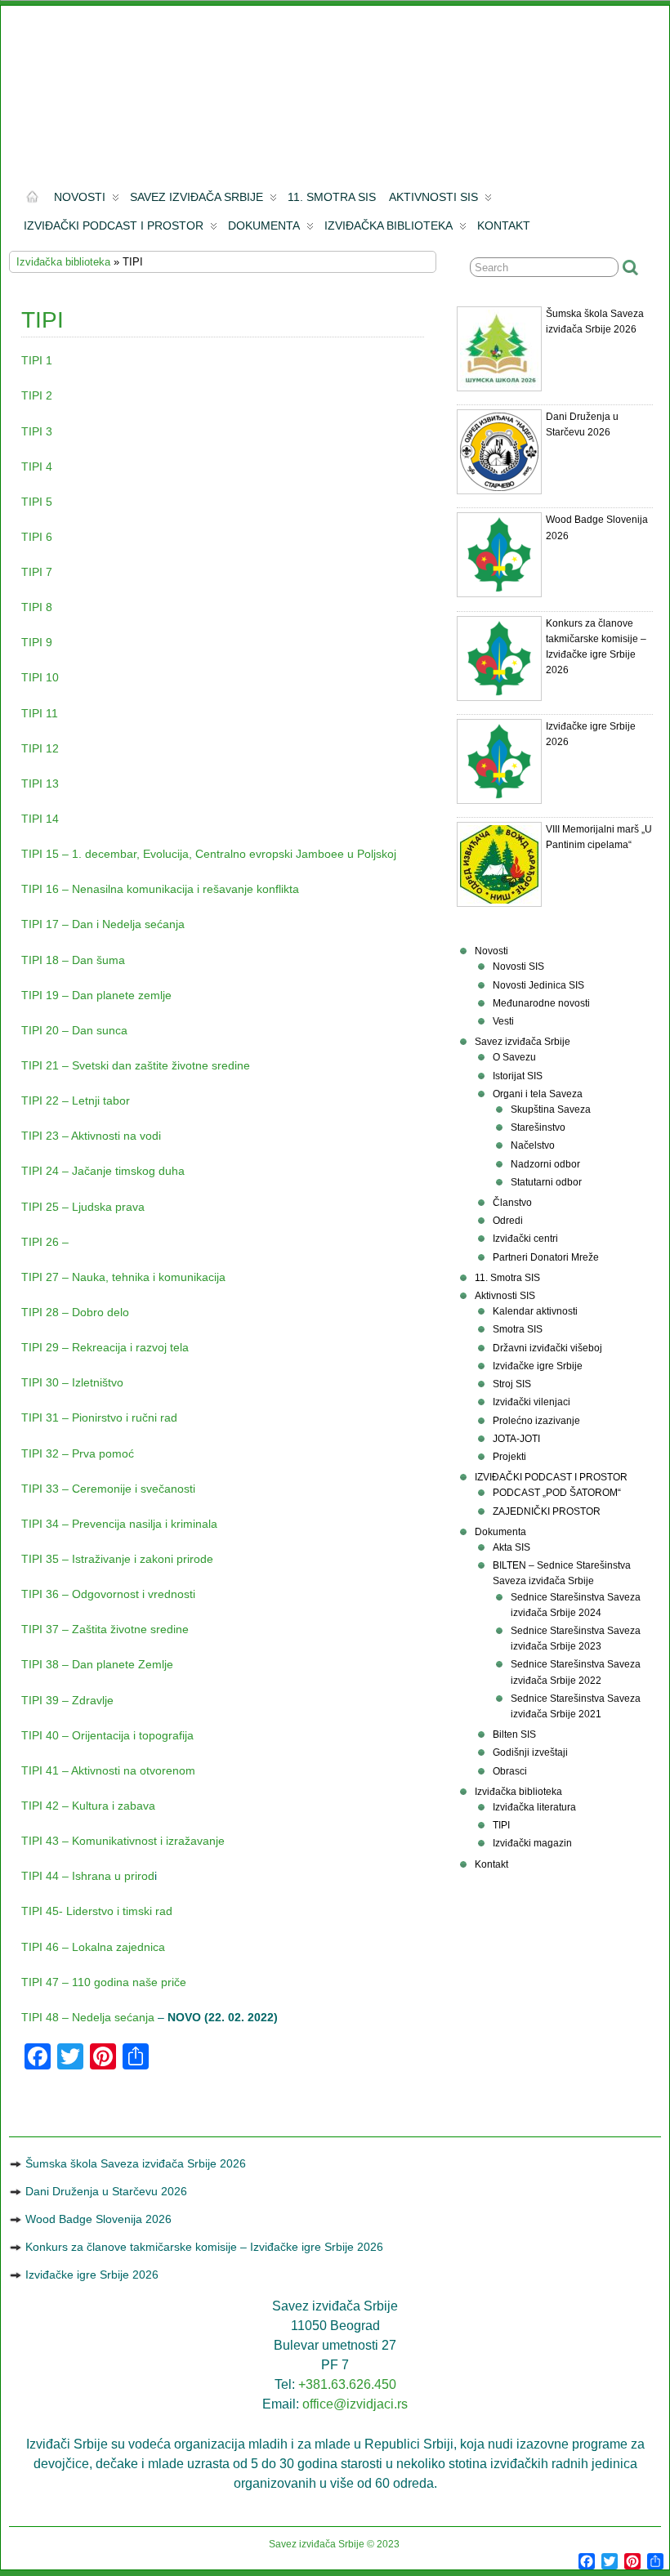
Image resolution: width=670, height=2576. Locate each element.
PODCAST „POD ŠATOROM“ (557, 1493)
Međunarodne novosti (541, 1003)
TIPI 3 (37, 431)
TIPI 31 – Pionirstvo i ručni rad (99, 1417)
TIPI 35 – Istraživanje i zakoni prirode (117, 1559)
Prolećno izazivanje (536, 1421)
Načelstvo (533, 1145)
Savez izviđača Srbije (197, 197)
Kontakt (504, 225)
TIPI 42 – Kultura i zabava (88, 1806)
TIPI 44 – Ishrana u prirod (88, 1876)
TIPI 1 (37, 360)
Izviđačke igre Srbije (538, 1366)
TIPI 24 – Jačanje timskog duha (103, 1171)
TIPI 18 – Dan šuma (73, 960)
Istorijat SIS (518, 1076)
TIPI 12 (40, 748)
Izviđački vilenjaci (532, 1402)
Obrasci (510, 1771)
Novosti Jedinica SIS (538, 985)
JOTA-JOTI (516, 1439)
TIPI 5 (37, 502)
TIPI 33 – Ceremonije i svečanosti (108, 1489)
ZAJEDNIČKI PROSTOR (547, 1511)
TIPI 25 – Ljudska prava (83, 1207)
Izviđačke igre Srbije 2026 (92, 2275)
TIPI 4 (37, 467)
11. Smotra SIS (332, 197)
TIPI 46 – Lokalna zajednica (93, 1947)
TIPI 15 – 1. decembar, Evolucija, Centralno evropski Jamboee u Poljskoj (209, 854)
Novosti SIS (518, 967)
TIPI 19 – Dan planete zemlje (96, 995)
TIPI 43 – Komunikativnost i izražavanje (123, 1841)
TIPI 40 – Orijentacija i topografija (107, 1735)
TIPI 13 (40, 784)
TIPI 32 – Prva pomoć (78, 1453)
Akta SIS (511, 1547)
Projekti (509, 1457)
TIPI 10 (40, 677)
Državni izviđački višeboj (547, 1348)
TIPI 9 (37, 642)
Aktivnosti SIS (433, 197)
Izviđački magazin (532, 1843)
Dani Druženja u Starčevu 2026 (106, 2191)
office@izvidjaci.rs (355, 2404)
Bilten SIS (514, 1734)
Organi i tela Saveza (538, 1094)
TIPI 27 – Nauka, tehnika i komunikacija (123, 1277)
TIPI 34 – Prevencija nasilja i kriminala (119, 1524)
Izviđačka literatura (534, 1807)
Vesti (503, 1021)
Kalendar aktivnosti (535, 1311)
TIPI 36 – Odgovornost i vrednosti (108, 1594)
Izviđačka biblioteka (389, 225)
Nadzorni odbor (545, 1164)
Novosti (80, 197)
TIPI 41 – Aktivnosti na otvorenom (108, 1770)
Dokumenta (264, 225)
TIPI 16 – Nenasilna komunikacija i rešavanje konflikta (160, 889)
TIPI (501, 1825)
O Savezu (514, 1057)
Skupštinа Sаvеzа (551, 1109)
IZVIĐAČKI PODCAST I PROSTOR (114, 225)
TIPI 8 (37, 607)
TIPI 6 (37, 537)
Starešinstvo (538, 1127)
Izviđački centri (525, 1239)
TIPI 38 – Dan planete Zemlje (97, 1664)
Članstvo (512, 1203)
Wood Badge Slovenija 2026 (98, 2219)
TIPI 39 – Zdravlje (67, 1700)
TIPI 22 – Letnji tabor (76, 1100)
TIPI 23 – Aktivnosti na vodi (91, 1136)
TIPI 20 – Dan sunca (74, 1030)
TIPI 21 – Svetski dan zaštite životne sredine (136, 1065)
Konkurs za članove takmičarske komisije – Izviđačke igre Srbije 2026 (204, 2247)
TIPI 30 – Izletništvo (72, 1382)
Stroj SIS (512, 1384)
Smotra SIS (518, 1329)
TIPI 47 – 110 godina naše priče (104, 1982)
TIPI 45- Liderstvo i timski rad (97, 1911)
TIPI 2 (37, 395)
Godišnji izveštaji (530, 1752)
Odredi (508, 1221)
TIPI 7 (37, 572)
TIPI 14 (40, 819)
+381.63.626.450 (347, 2384)
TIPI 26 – (47, 1242)
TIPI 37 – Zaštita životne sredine (105, 1629)
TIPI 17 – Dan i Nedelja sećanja (103, 924)
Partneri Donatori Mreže (546, 1257)
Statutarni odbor (546, 1182)
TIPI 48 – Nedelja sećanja (88, 2017)
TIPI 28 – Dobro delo (75, 1312)
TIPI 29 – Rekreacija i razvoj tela (105, 1347)
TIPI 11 (40, 713)
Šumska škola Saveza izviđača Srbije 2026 (136, 2163)
